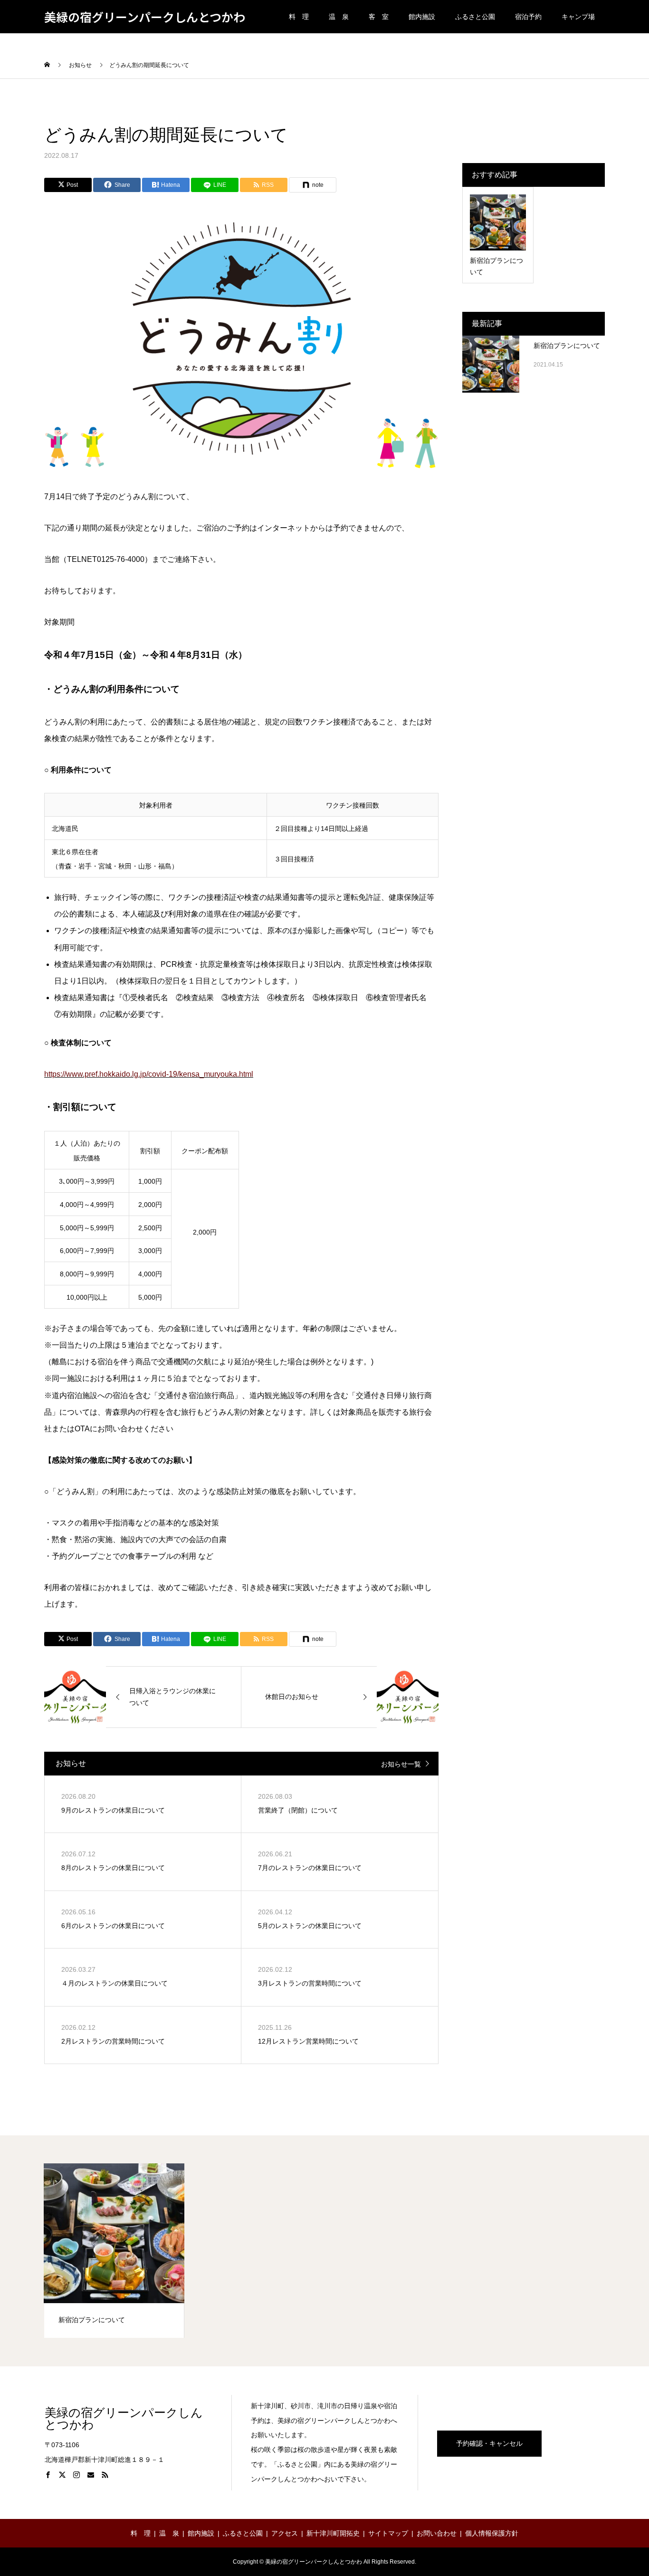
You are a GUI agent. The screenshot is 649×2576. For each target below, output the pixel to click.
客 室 (379, 17)
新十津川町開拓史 (333, 2533)
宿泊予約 (528, 17)
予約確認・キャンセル (489, 2443)
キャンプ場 (578, 17)
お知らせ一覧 (401, 1764)
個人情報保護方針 (492, 2533)
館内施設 (422, 17)
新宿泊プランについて (567, 346)
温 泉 (339, 17)
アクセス (285, 2533)
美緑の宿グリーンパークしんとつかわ (145, 17)
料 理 (299, 17)
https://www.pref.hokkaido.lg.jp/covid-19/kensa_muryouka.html (149, 1074)
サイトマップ (388, 2533)
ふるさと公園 (475, 17)
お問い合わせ (437, 2533)
